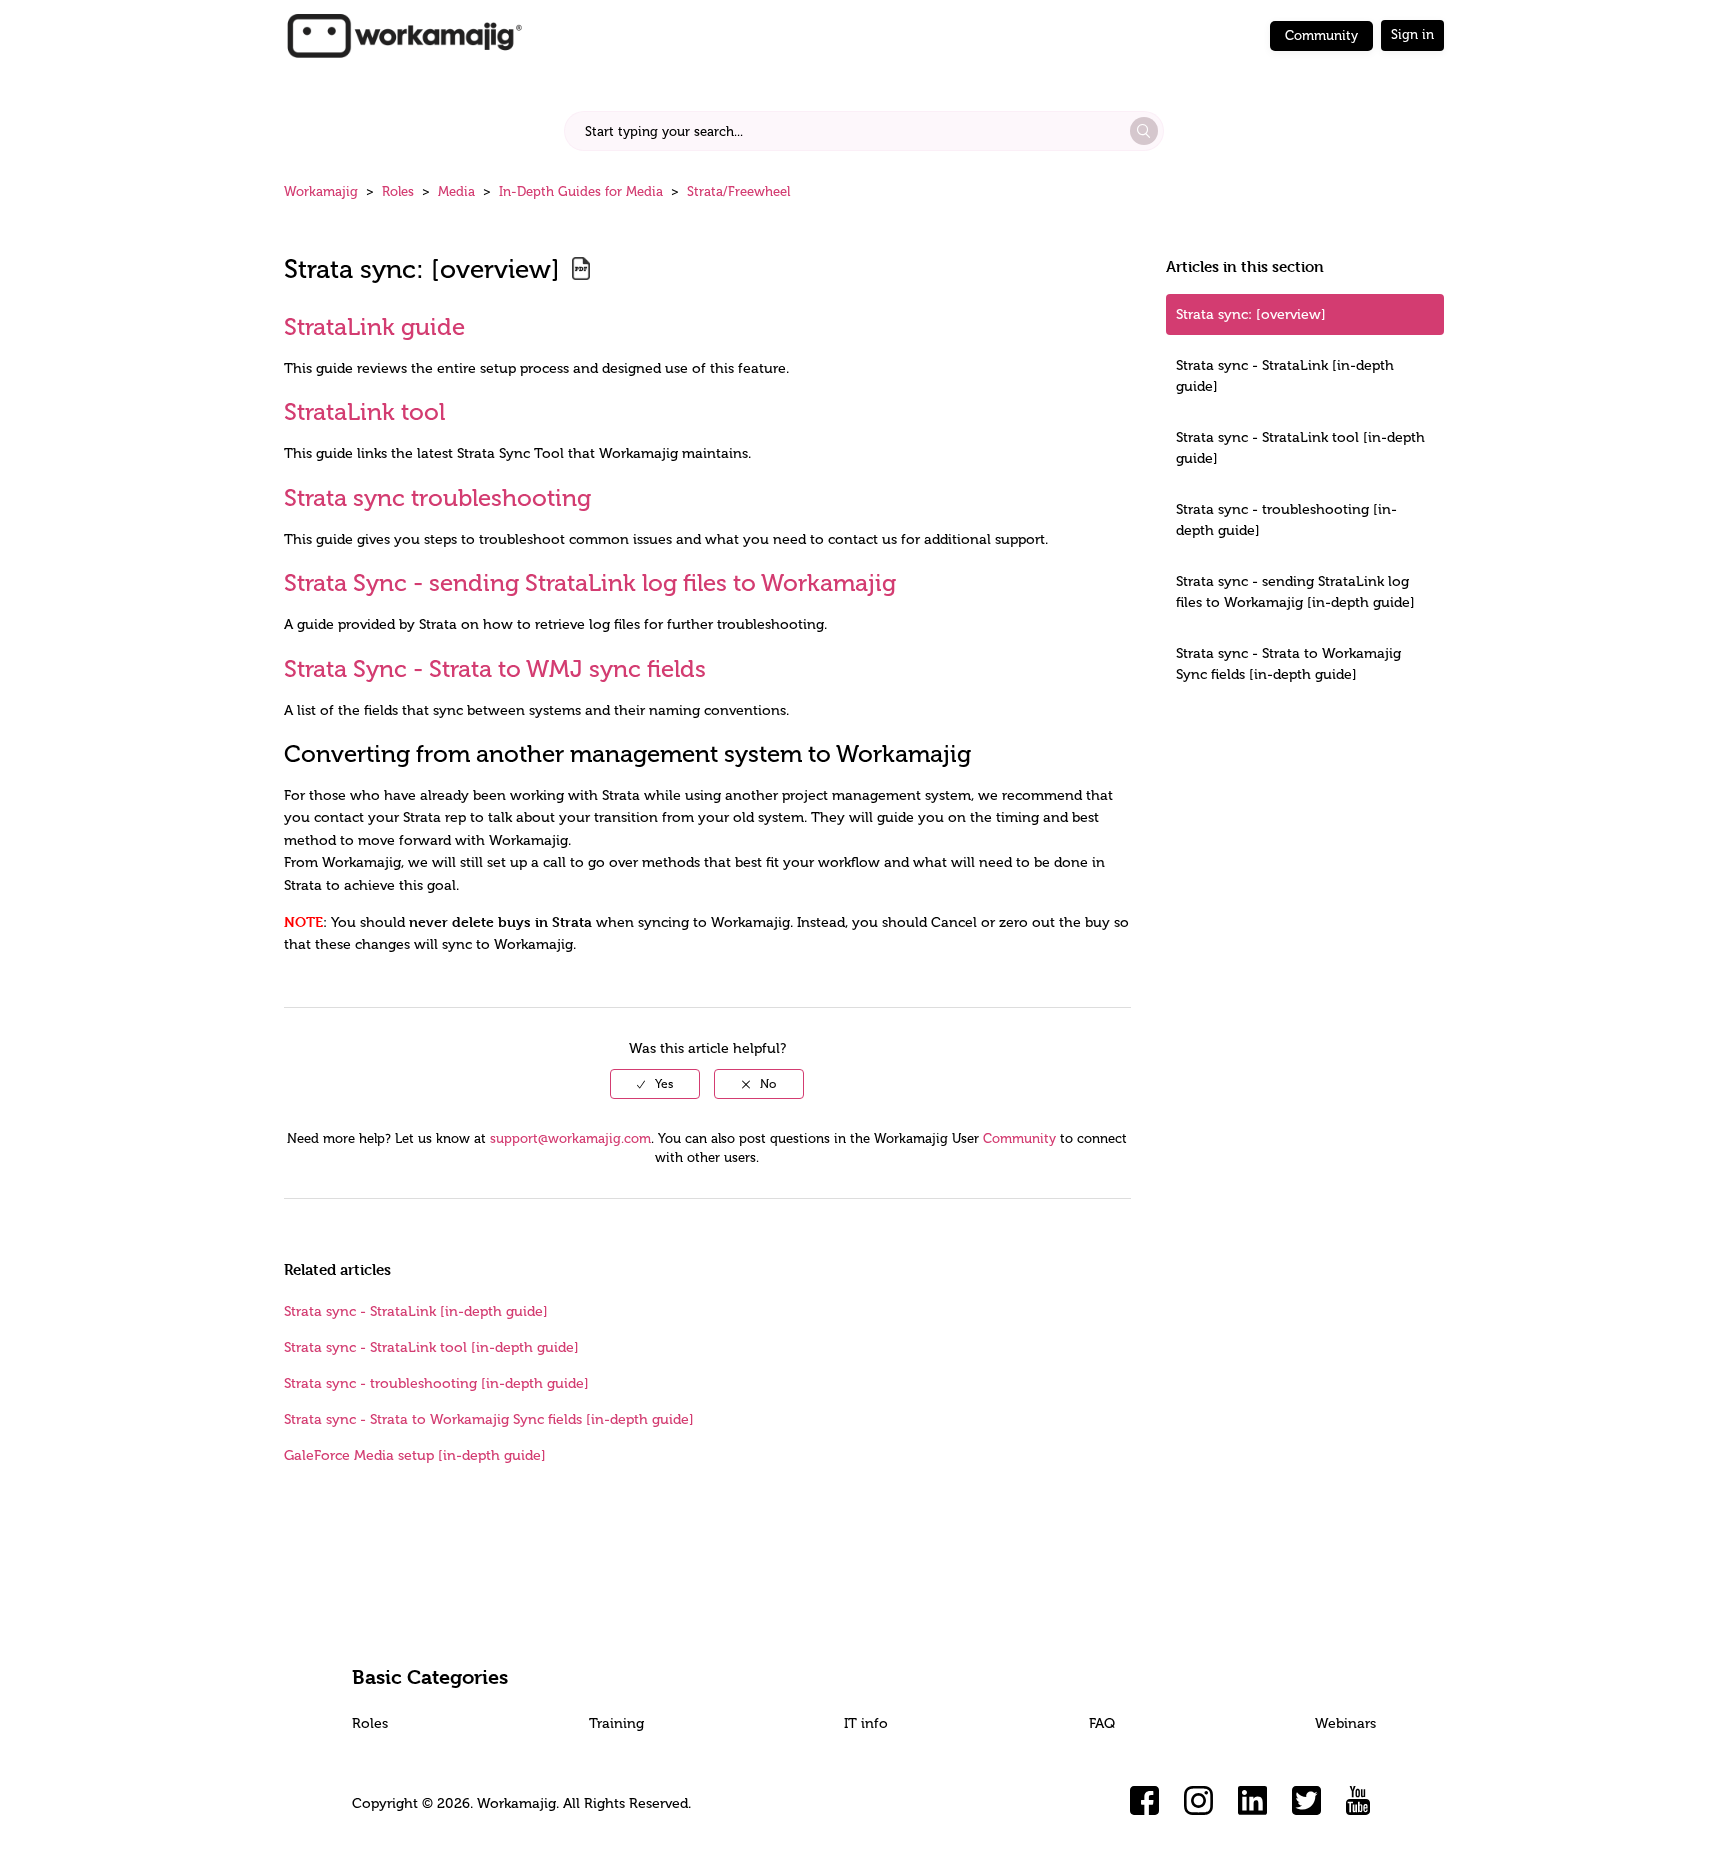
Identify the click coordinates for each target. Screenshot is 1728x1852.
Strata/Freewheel (738, 191)
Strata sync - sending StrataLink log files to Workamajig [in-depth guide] (1295, 592)
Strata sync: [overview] (1251, 314)
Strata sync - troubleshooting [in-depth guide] (1286, 520)
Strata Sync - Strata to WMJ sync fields (495, 668)
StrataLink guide (374, 326)
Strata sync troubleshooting (437, 497)
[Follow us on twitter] (1307, 1801)
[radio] (655, 1084)
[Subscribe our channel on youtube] (1361, 1801)
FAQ (1102, 1723)
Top (890, 1807)
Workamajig (321, 191)
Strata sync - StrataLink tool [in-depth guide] (1300, 448)
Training (616, 1723)
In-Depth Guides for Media (581, 191)
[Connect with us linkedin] (1253, 1801)
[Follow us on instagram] (1199, 1801)
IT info (866, 1723)
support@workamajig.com (570, 1138)
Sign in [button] (1412, 34)
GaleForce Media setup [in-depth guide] (415, 1455)
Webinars (1345, 1723)
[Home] (404, 34)
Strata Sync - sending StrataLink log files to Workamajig (590, 582)
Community (1321, 35)
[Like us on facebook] (1145, 1801)
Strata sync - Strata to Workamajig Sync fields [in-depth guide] (1288, 664)
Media (456, 191)
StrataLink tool (364, 411)
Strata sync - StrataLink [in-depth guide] (1285, 376)
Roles (398, 191)
